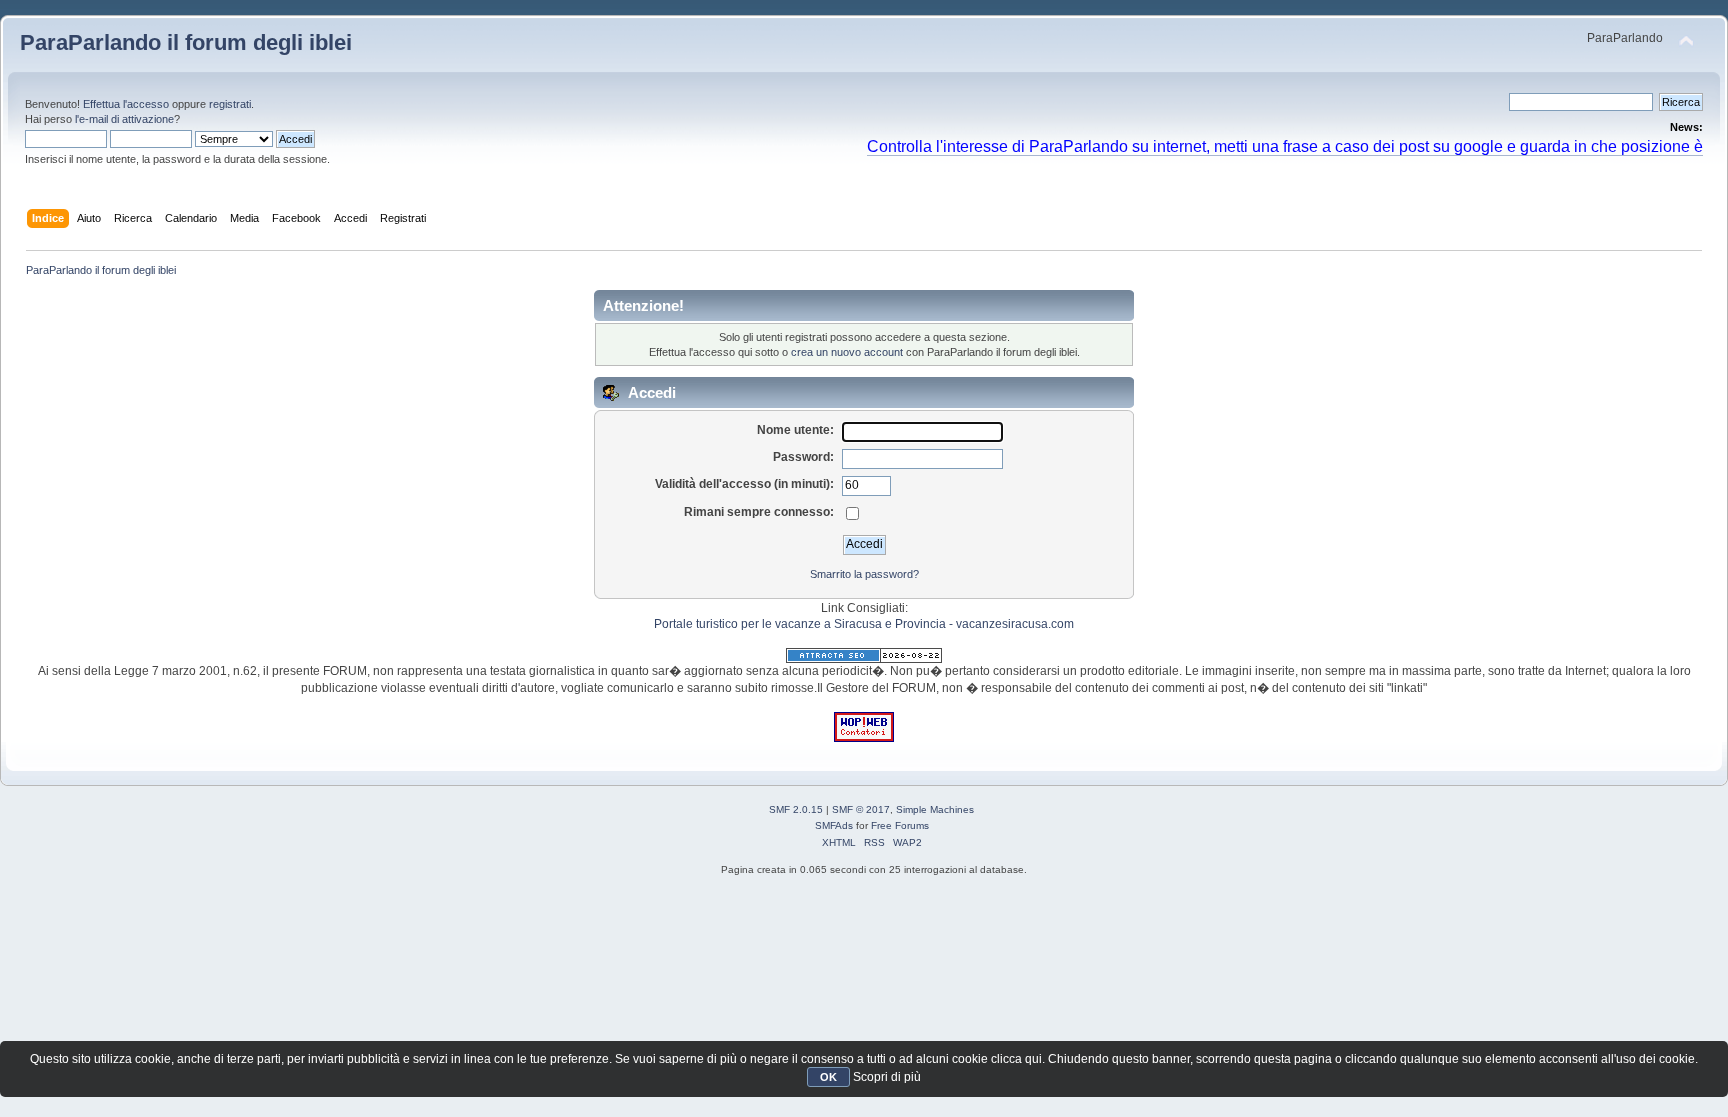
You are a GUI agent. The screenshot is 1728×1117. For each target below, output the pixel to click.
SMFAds (834, 825)
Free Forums (900, 825)
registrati (230, 104)
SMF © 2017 (861, 809)
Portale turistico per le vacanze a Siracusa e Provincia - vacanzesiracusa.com (864, 624)
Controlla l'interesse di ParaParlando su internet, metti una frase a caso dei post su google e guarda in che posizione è (1285, 146)
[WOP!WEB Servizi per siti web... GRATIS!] (864, 738)
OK (828, 1077)
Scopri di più (887, 1077)
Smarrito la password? (864, 574)
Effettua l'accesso (126, 104)
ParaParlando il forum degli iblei (186, 42)
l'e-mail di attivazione (124, 119)
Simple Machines (935, 809)
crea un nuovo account (847, 352)
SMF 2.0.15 (796, 809)
